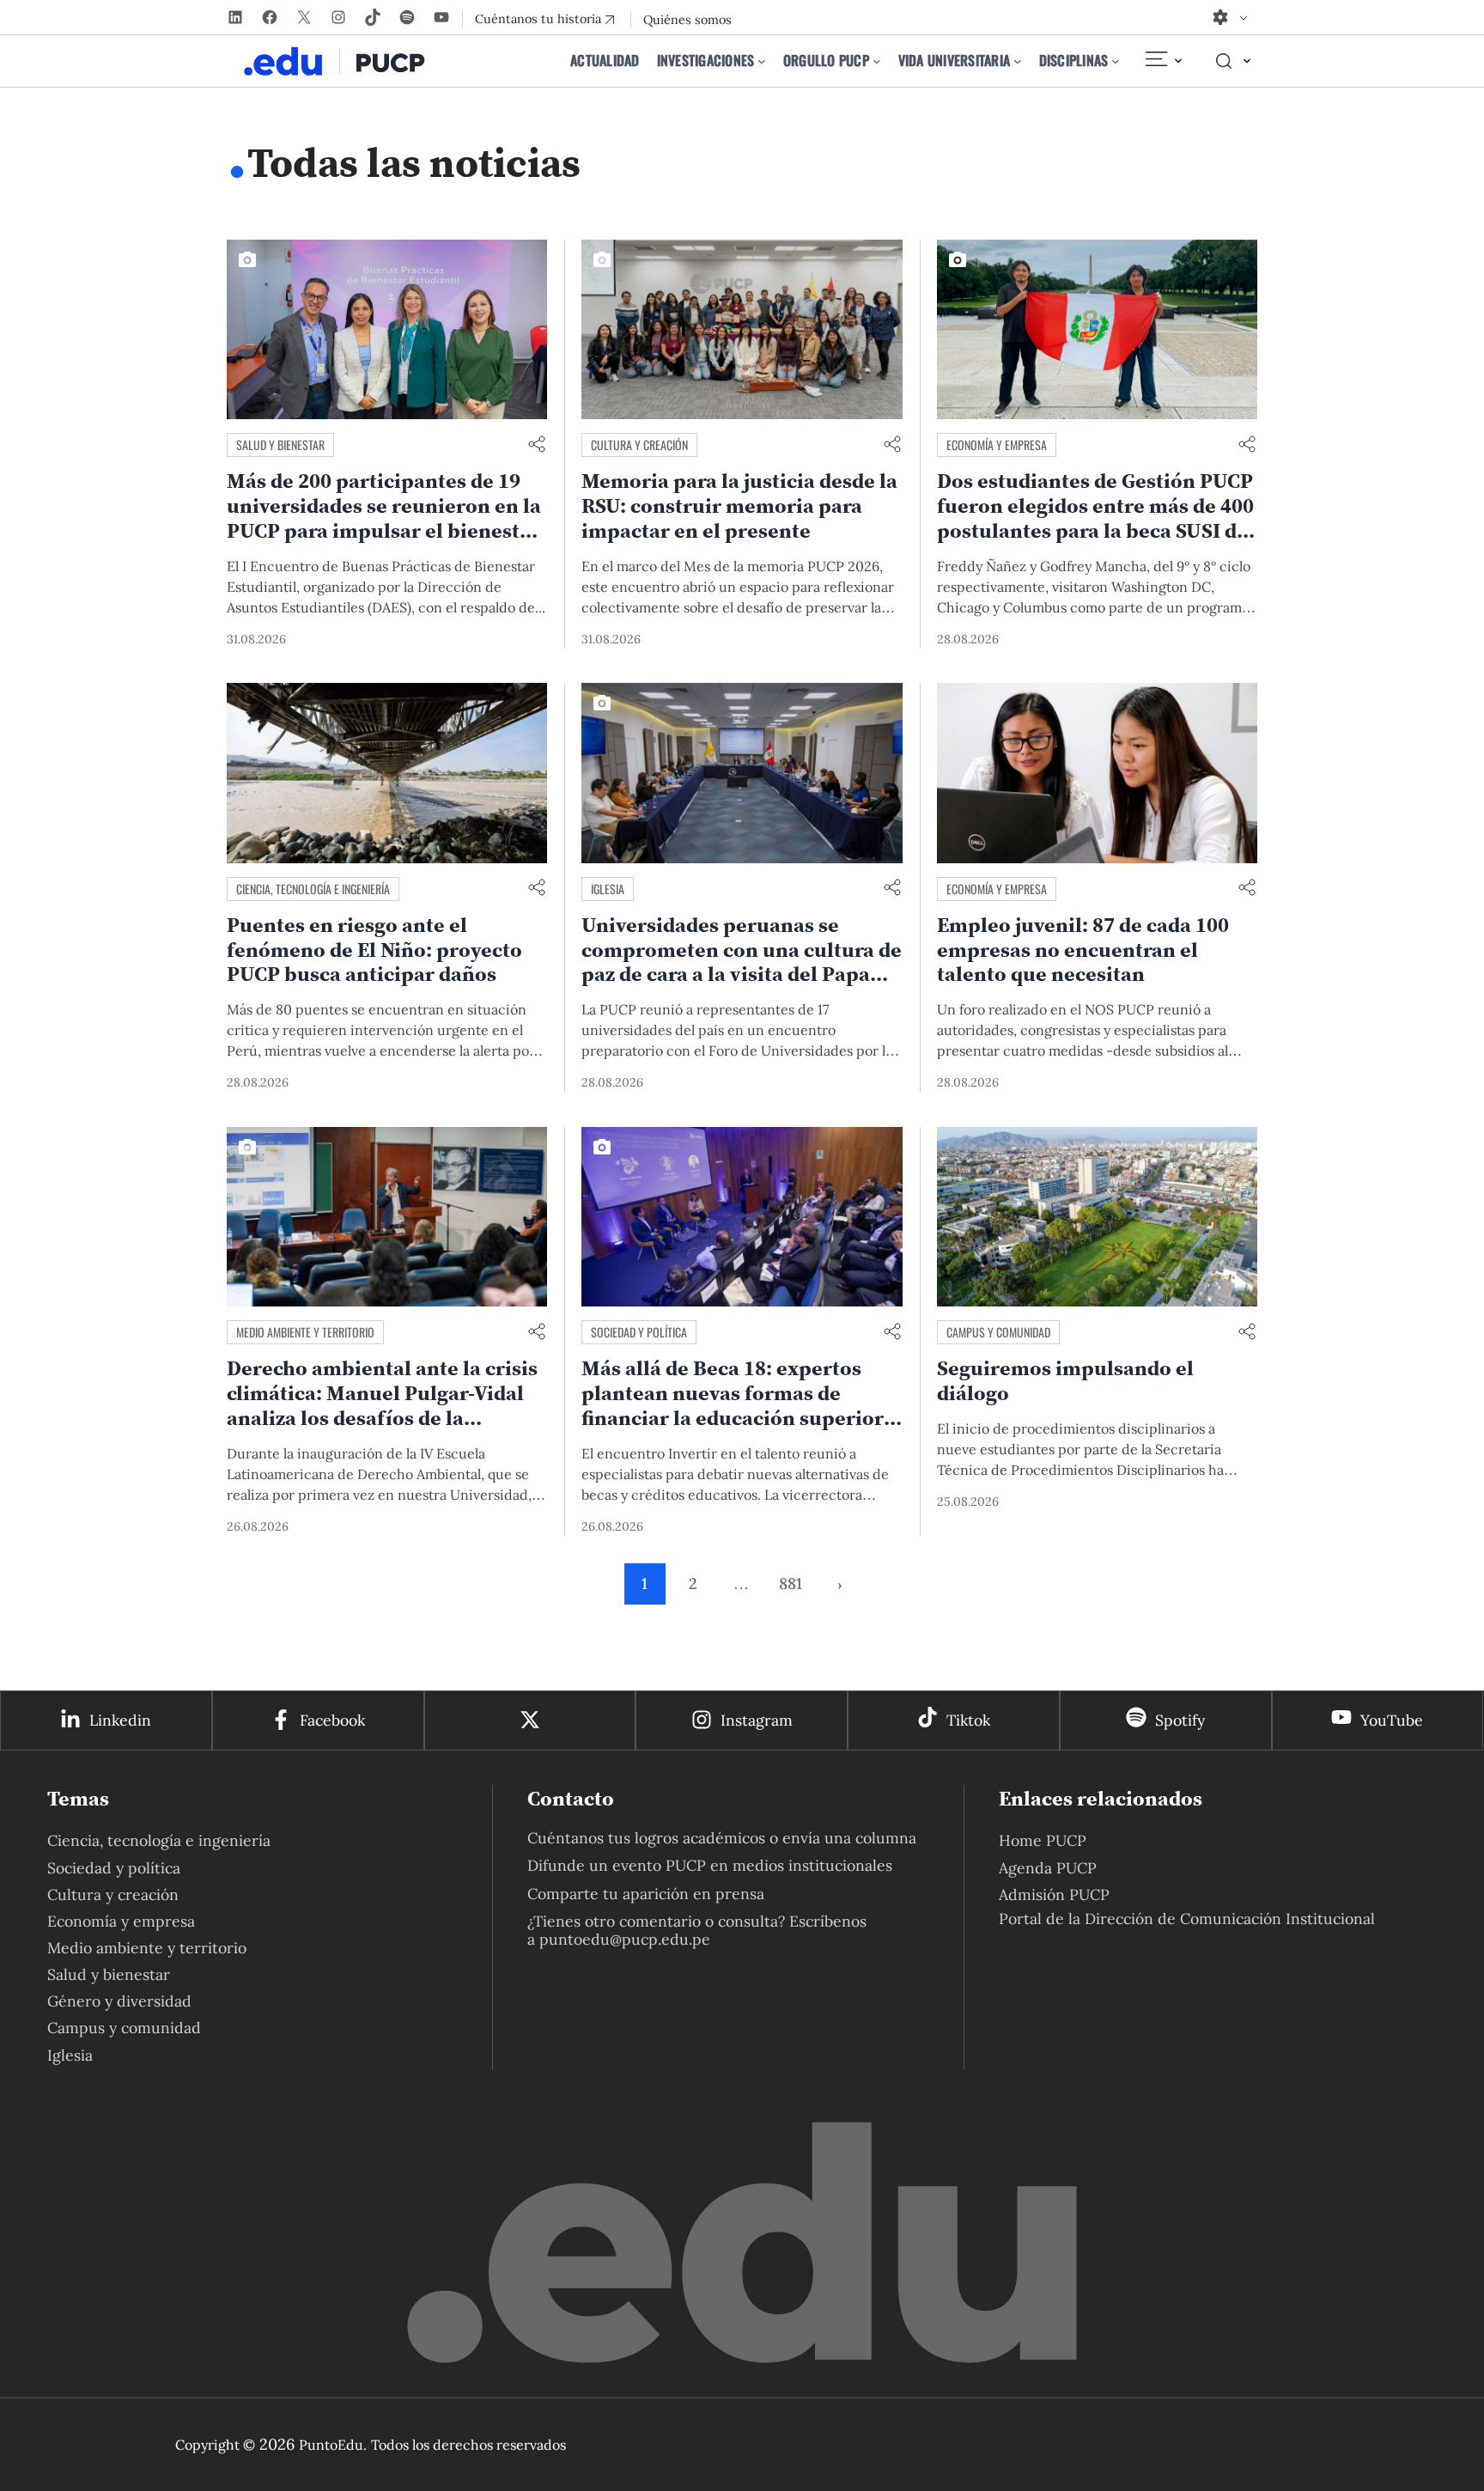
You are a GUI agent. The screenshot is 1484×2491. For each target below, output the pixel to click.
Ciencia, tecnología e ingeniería (313, 889)
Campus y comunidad (998, 1332)
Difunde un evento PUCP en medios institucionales (710, 1865)
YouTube (1392, 1720)
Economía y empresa (997, 445)
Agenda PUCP (1048, 1868)
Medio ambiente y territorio (305, 1332)
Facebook (332, 1720)
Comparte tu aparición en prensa (646, 1894)
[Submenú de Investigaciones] (762, 61)
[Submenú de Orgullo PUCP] (877, 61)
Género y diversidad (119, 2001)
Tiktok (968, 1720)
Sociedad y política (639, 1332)
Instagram (757, 1720)
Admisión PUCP (1054, 1894)
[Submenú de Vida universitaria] (1018, 61)
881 (791, 1584)
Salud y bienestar (280, 445)
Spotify (1180, 1720)
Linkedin (120, 1720)
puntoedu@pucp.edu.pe (625, 1939)
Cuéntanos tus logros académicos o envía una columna (722, 1838)
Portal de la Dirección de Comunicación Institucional (1187, 1918)
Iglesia (608, 889)
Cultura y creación (639, 445)
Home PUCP (1043, 1840)
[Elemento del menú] (1163, 61)
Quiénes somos (687, 20)
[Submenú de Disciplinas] (1116, 61)
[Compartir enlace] (537, 445)
